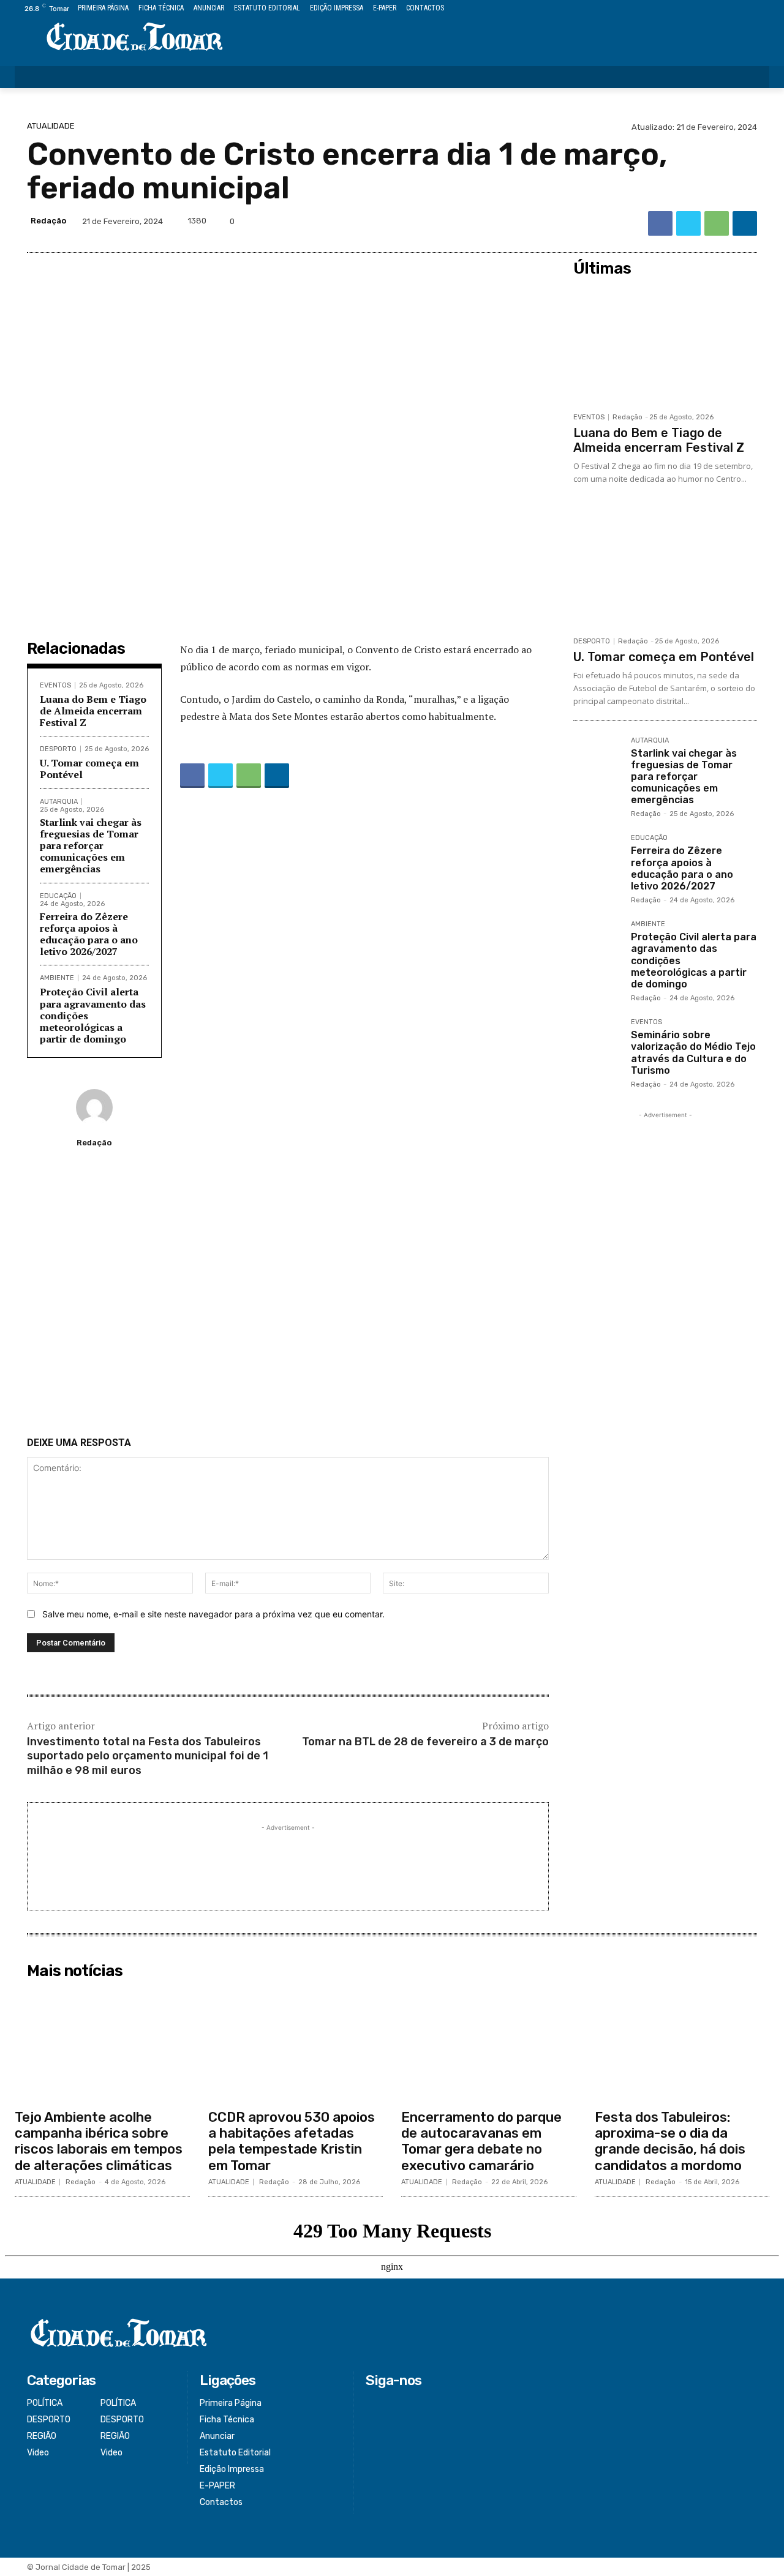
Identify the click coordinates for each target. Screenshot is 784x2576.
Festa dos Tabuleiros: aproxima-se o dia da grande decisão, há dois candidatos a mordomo (670, 2141)
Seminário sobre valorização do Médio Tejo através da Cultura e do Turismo (693, 1053)
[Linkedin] (745, 223)
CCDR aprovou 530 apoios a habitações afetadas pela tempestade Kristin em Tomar (292, 2141)
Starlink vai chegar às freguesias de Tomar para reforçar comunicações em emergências (91, 846)
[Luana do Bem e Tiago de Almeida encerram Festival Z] (665, 344)
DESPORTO (58, 749)
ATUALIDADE (51, 126)
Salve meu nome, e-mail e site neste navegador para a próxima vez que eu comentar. (213, 1614)
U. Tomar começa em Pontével (89, 769)
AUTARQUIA (59, 802)
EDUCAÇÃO (58, 896)
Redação (48, 221)
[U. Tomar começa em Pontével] (665, 568)
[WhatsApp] (717, 223)
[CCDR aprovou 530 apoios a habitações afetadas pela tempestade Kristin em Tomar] (296, 2043)
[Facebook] (707, 9)
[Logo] (135, 38)
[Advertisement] (288, 1297)
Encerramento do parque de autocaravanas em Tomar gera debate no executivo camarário (481, 2141)
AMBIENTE (57, 978)
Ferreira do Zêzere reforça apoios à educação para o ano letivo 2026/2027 (89, 934)
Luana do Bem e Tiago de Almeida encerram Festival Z (93, 711)
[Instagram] (721, 9)
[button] (752, 77)
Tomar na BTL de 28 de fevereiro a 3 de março (425, 1742)
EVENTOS (55, 685)
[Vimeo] (748, 9)
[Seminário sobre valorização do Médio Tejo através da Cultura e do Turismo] (597, 1043)
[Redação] (94, 1107)
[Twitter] (735, 9)
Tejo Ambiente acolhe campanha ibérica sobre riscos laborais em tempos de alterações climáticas (99, 2141)
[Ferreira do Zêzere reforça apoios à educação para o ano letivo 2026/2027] (597, 858)
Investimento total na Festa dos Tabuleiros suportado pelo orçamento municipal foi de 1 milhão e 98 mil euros (148, 1756)
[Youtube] (762, 9)
